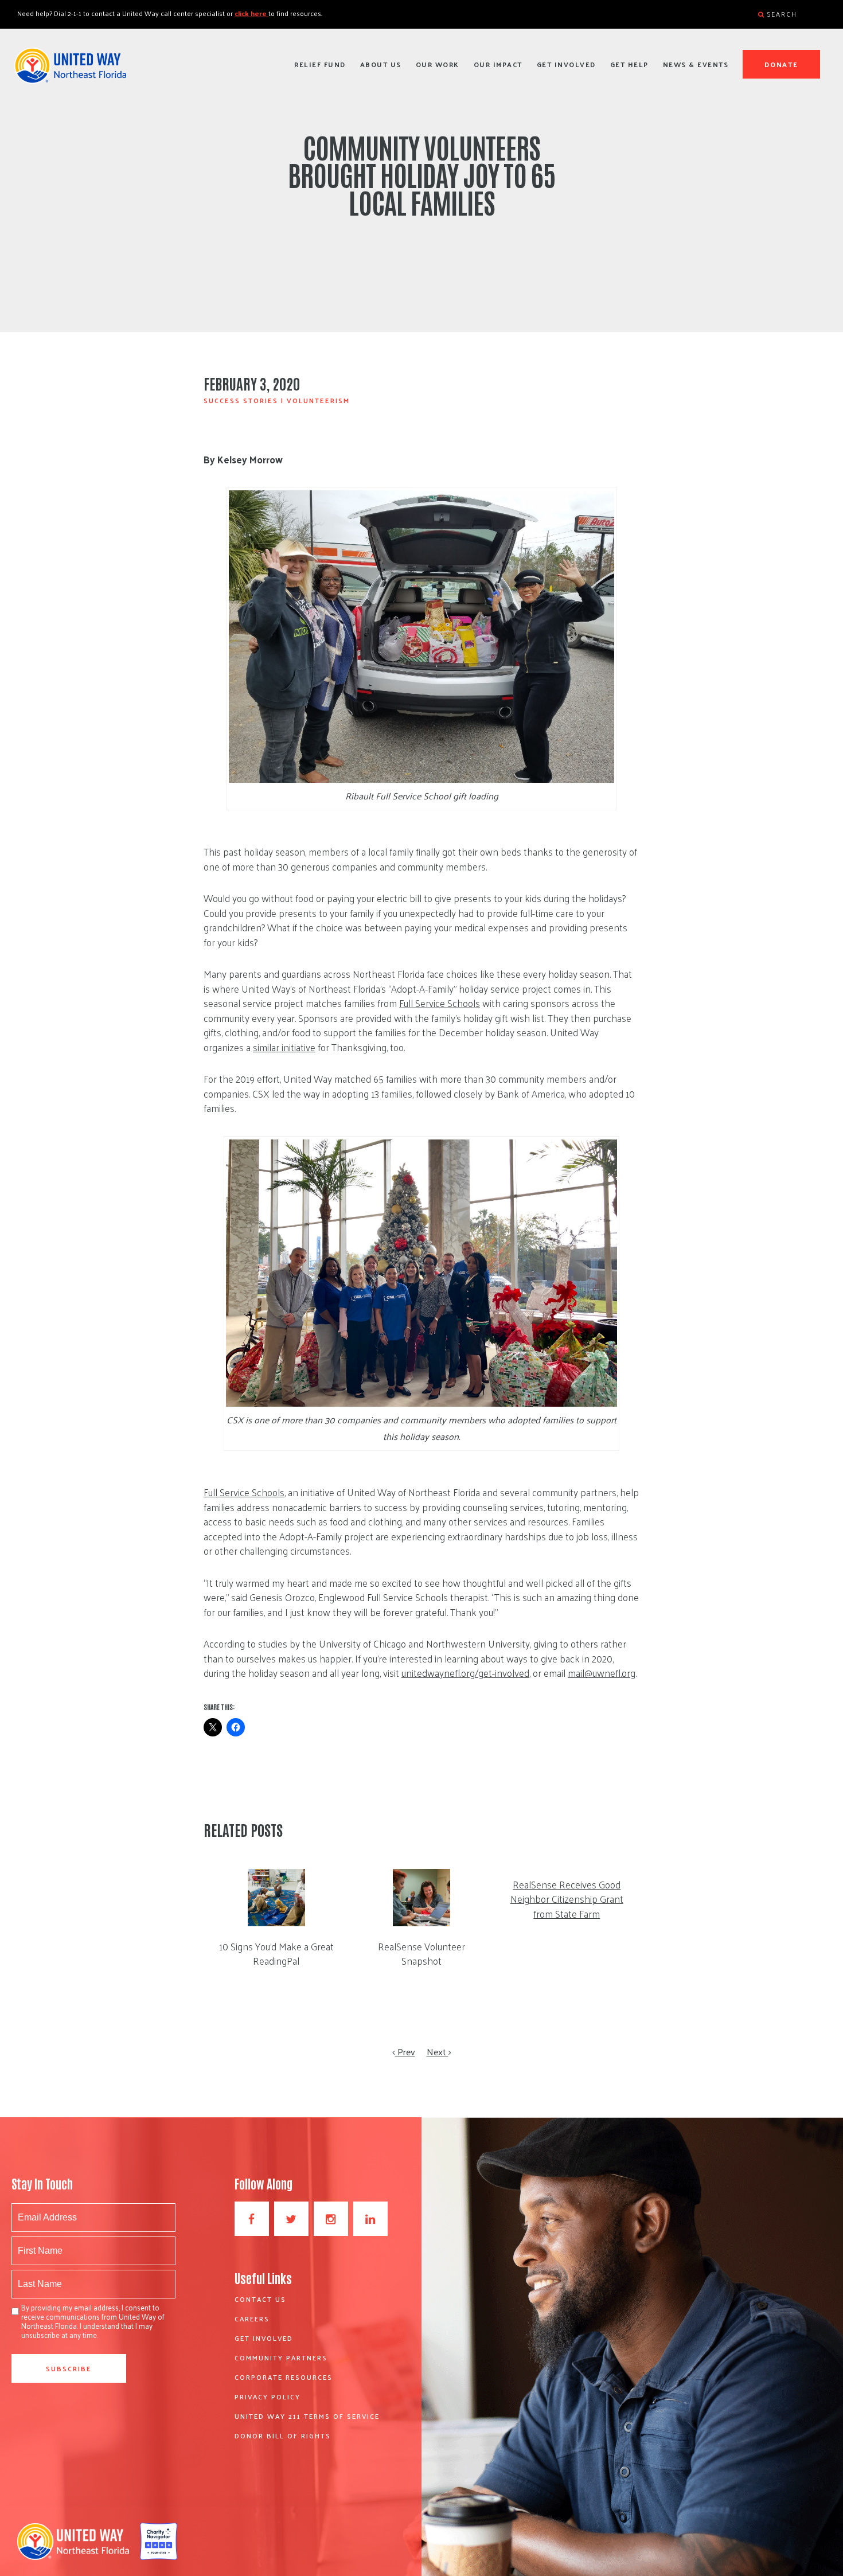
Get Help (629, 64)
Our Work (438, 64)
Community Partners (281, 2358)
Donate (782, 64)
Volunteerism (318, 400)
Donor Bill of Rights (283, 2436)
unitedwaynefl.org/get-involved (465, 1673)
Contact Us (260, 2299)
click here (251, 13)
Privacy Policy (268, 2397)
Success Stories (241, 400)
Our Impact (498, 64)
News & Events (696, 64)
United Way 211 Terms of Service (307, 2416)
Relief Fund (320, 64)
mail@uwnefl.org (602, 1673)
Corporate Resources (284, 2377)
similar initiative (284, 1047)
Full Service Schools (440, 1003)
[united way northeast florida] (70, 71)
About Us (381, 64)
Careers (252, 2319)
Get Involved (566, 64)
